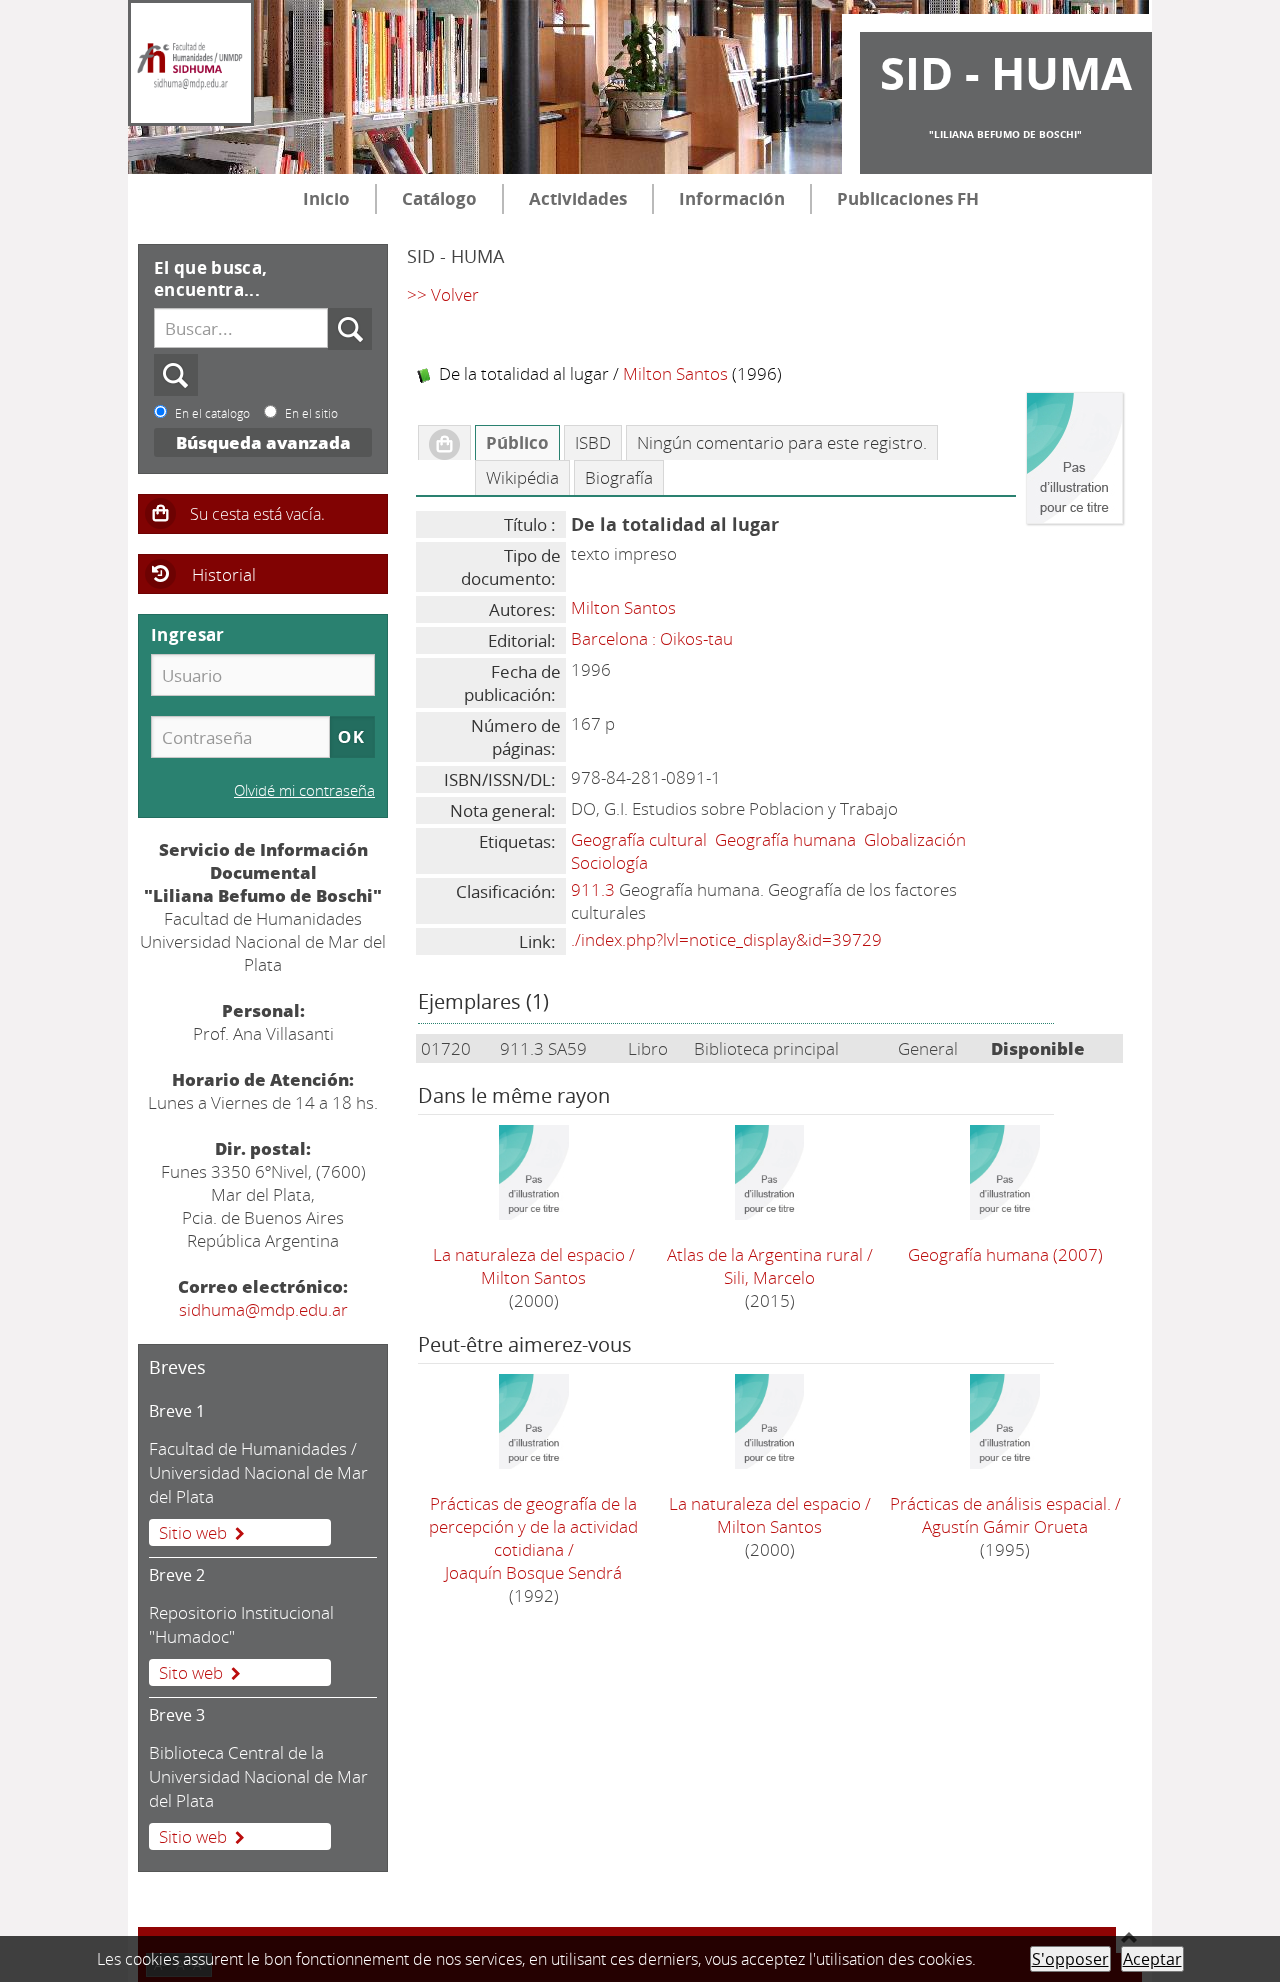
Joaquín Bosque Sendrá (533, 1572)
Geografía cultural (639, 839)
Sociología (609, 862)
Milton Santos (675, 373)
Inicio (326, 198)
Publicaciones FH (908, 198)
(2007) (1005, 1254)
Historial (224, 574)
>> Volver (443, 294)
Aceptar (1152, 1959)
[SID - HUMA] (191, 63)
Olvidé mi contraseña (304, 790)
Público (517, 442)
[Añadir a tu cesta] (444, 443)
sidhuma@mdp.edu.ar (263, 1309)
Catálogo (439, 198)
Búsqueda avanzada (263, 442)
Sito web (191, 1672)
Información (732, 198)
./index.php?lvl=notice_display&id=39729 (726, 939)
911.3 (593, 889)
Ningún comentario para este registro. (782, 442)
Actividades (578, 198)
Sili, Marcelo (769, 1277)
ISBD (593, 442)
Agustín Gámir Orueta (1005, 1526)
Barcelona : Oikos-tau (652, 638)
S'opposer (1070, 1959)
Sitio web (193, 1532)
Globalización (915, 839)
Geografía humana (785, 839)
